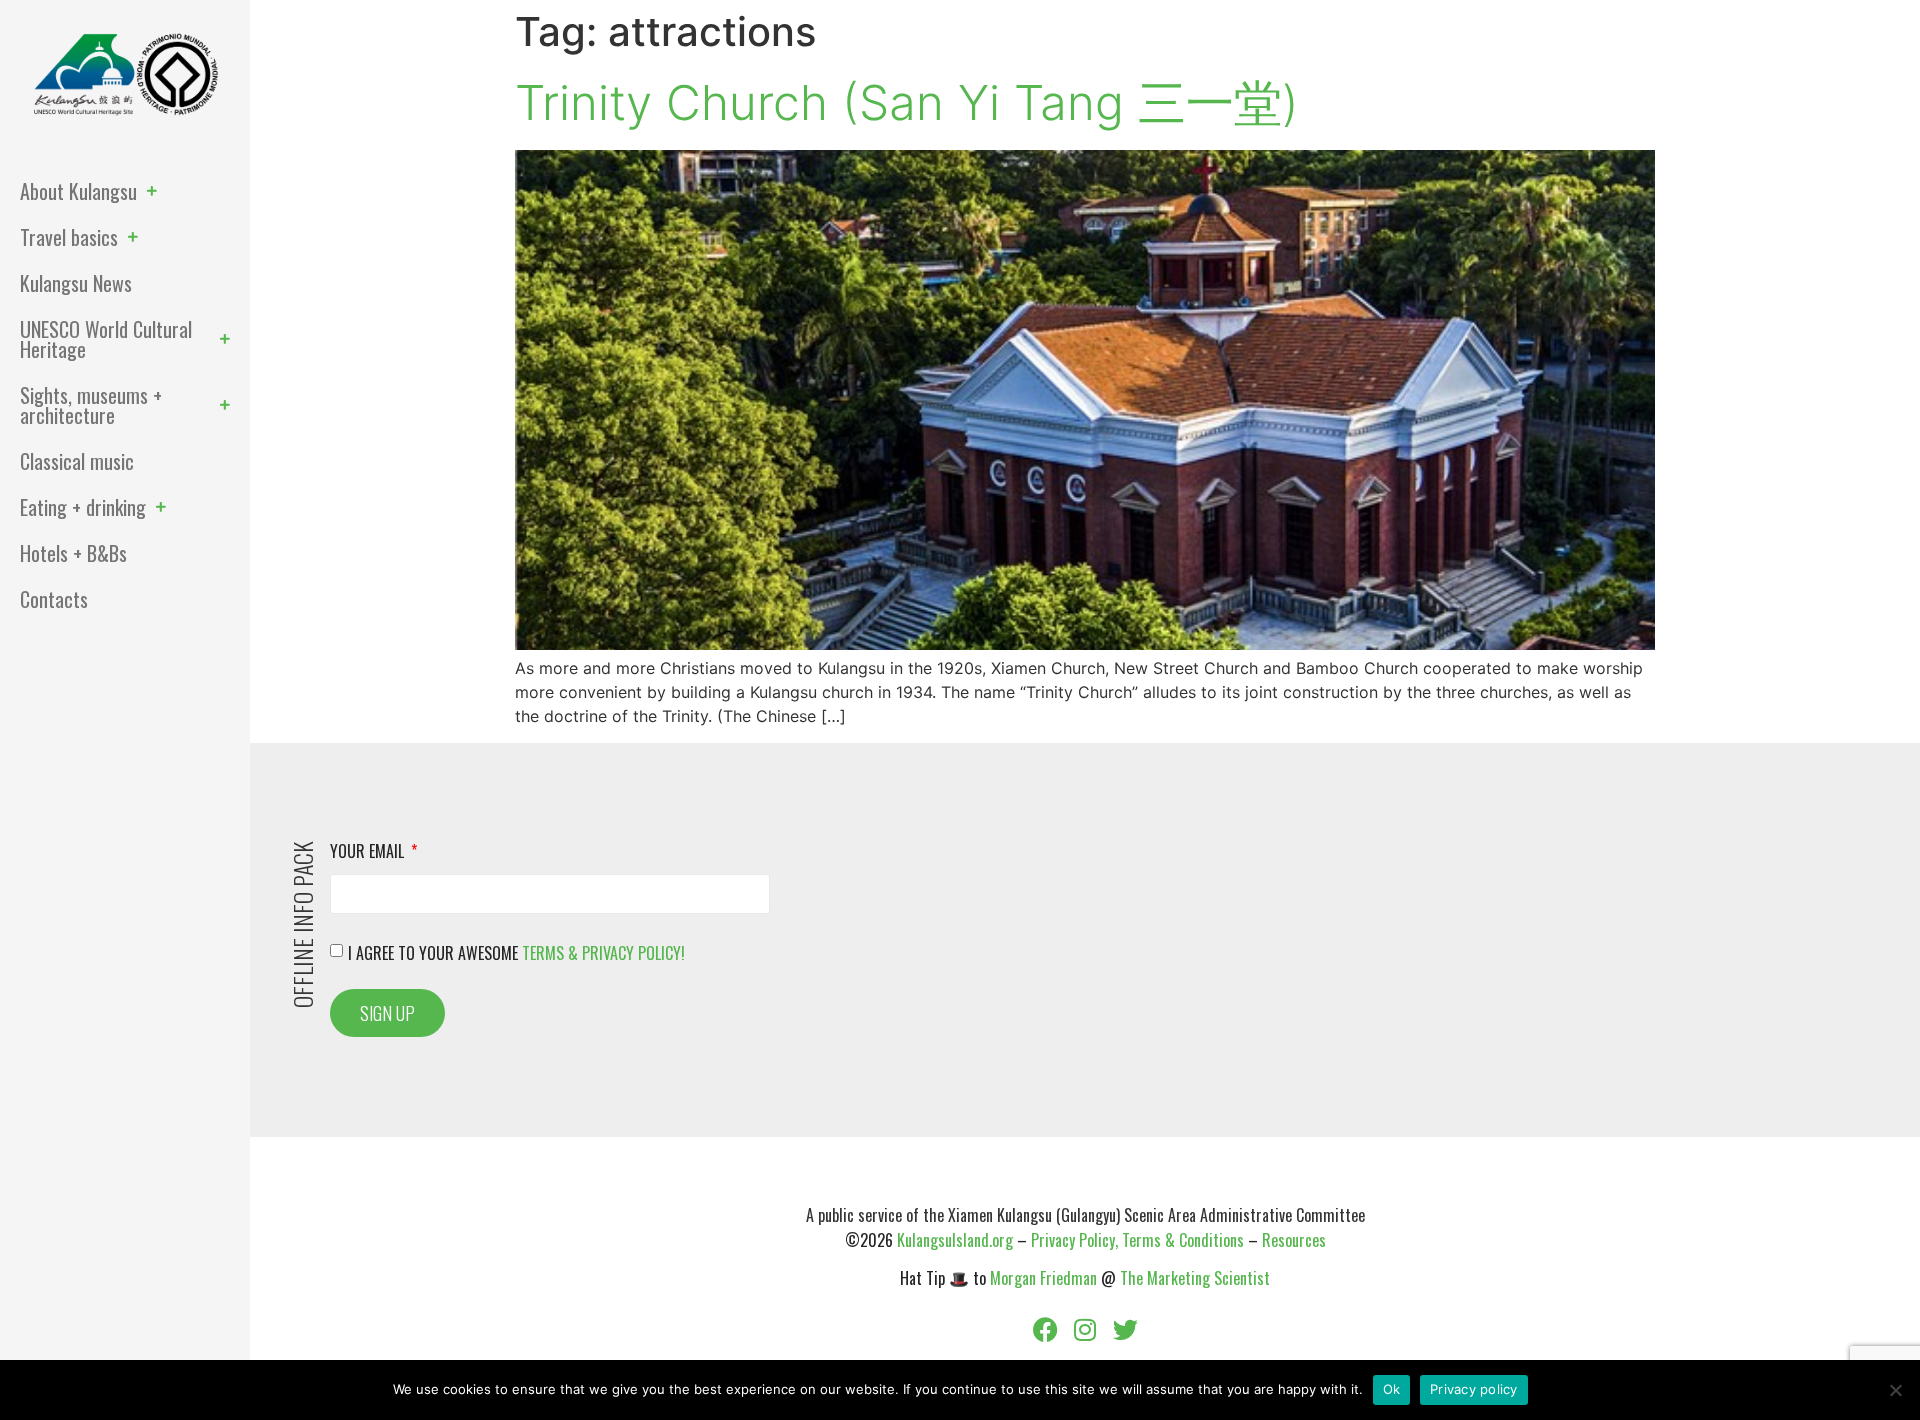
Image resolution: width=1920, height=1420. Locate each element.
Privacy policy (1474, 1389)
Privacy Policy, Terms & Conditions (1137, 1240)
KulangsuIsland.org (955, 1240)
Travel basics (69, 237)
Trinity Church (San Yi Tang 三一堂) (907, 102)
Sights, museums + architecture (91, 405)
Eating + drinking (83, 507)
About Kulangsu (78, 191)
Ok (1392, 1389)
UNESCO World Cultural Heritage (106, 339)
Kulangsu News (76, 283)
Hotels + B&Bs (73, 553)
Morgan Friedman (1043, 1278)
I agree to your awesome (516, 952)
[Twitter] (1125, 1330)
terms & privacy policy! (603, 952)
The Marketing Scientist (1195, 1278)
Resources (1294, 1240)
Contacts (54, 599)
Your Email (369, 853)
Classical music (77, 461)
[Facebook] (1045, 1330)
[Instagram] (1085, 1330)
